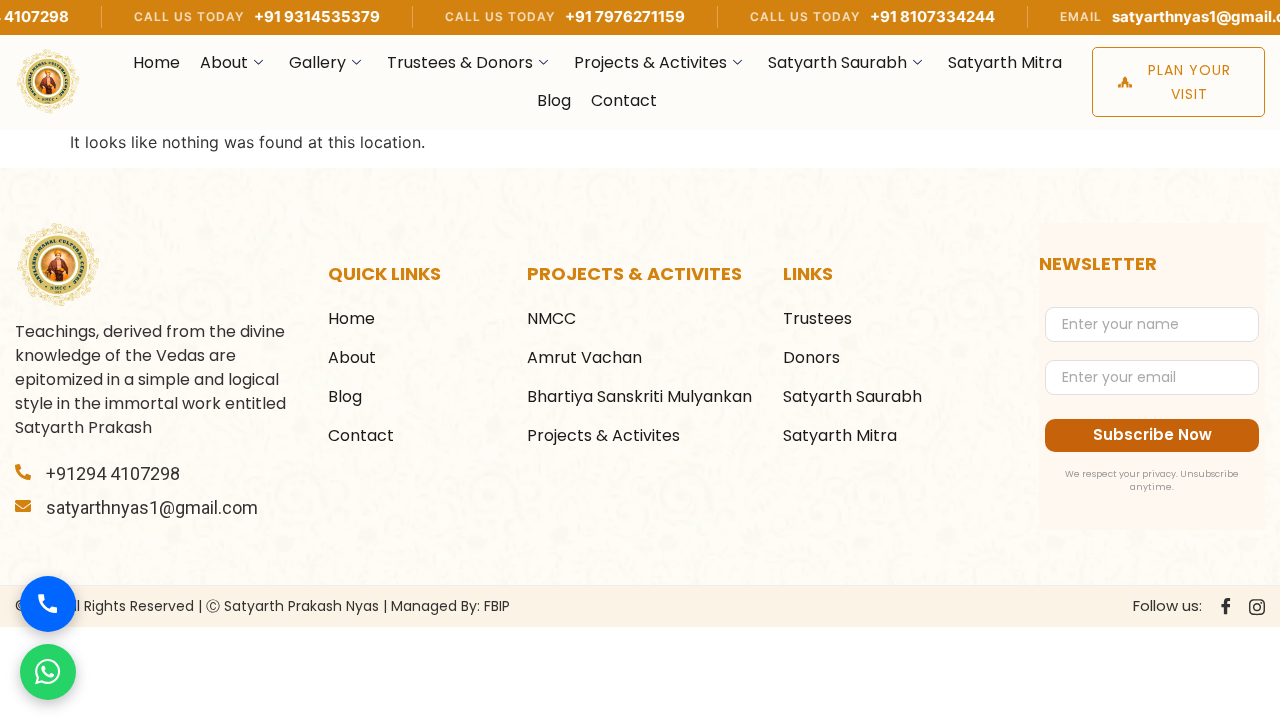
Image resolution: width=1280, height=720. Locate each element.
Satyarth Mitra (1005, 62)
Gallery (317, 62)
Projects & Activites (650, 62)
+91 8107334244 (888, 16)
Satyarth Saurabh (837, 62)
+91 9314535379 (273, 16)
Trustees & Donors (460, 62)
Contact (624, 100)
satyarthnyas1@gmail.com (1166, 16)
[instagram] (1257, 606)
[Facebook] (1226, 607)
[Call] (48, 604)
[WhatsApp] (48, 672)
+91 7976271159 (581, 16)
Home (156, 62)
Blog (554, 100)
